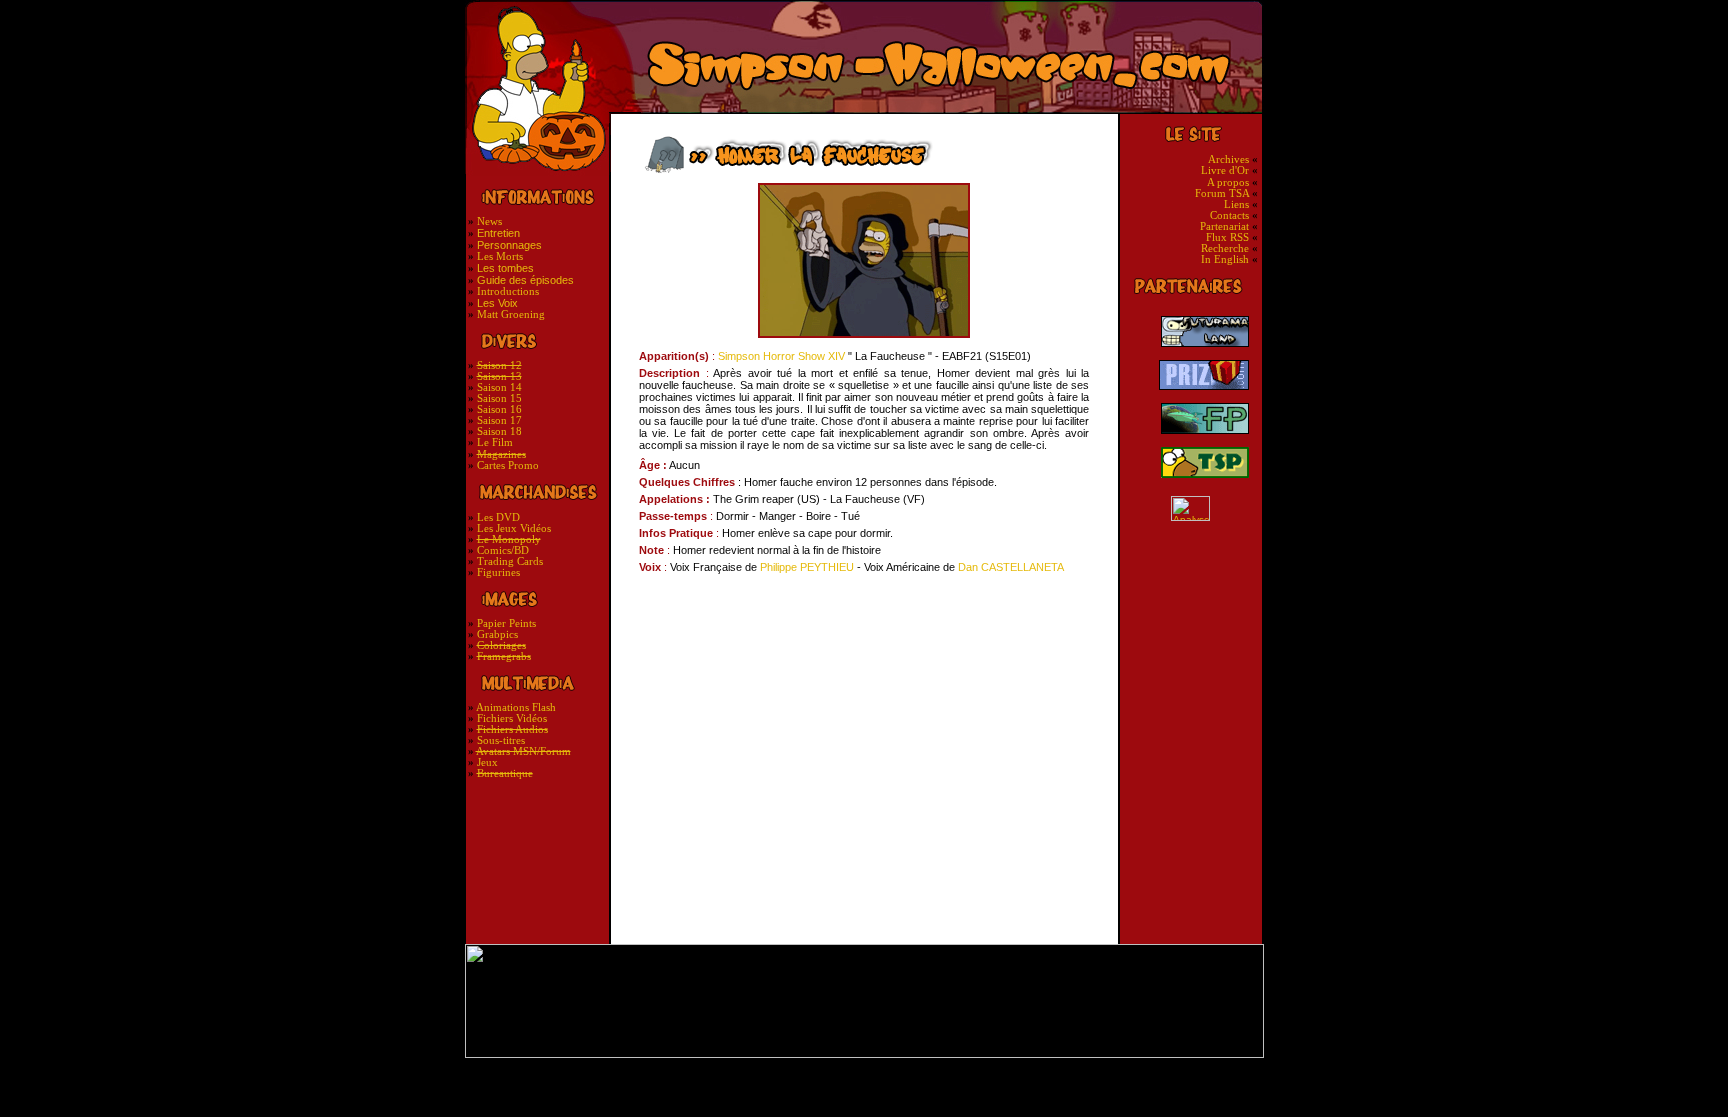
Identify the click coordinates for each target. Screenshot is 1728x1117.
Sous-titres (501, 740)
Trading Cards (510, 561)
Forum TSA (1222, 193)
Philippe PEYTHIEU (807, 567)
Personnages (509, 245)
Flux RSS (1229, 237)
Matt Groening (511, 314)
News (489, 221)
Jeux (487, 762)
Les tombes (505, 268)
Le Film (495, 442)
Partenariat (1224, 226)
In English (1225, 259)
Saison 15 (499, 398)
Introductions (508, 291)
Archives (1228, 159)
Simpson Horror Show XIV (781, 356)
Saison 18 (499, 431)
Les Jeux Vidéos (514, 528)
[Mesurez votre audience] (1191, 508)
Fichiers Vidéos (512, 718)
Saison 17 (499, 420)
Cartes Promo (508, 465)
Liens (1236, 204)
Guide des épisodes (525, 280)
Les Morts (500, 256)
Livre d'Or (1225, 170)
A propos (1228, 182)
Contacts (1231, 215)
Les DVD (498, 517)
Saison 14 (499, 387)
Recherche (1226, 248)
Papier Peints (506, 623)
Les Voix (497, 303)
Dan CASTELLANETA (1011, 567)
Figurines (498, 572)
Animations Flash (516, 707)
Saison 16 (499, 409)
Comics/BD (503, 550)
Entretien (498, 233)
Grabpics (497, 634)
